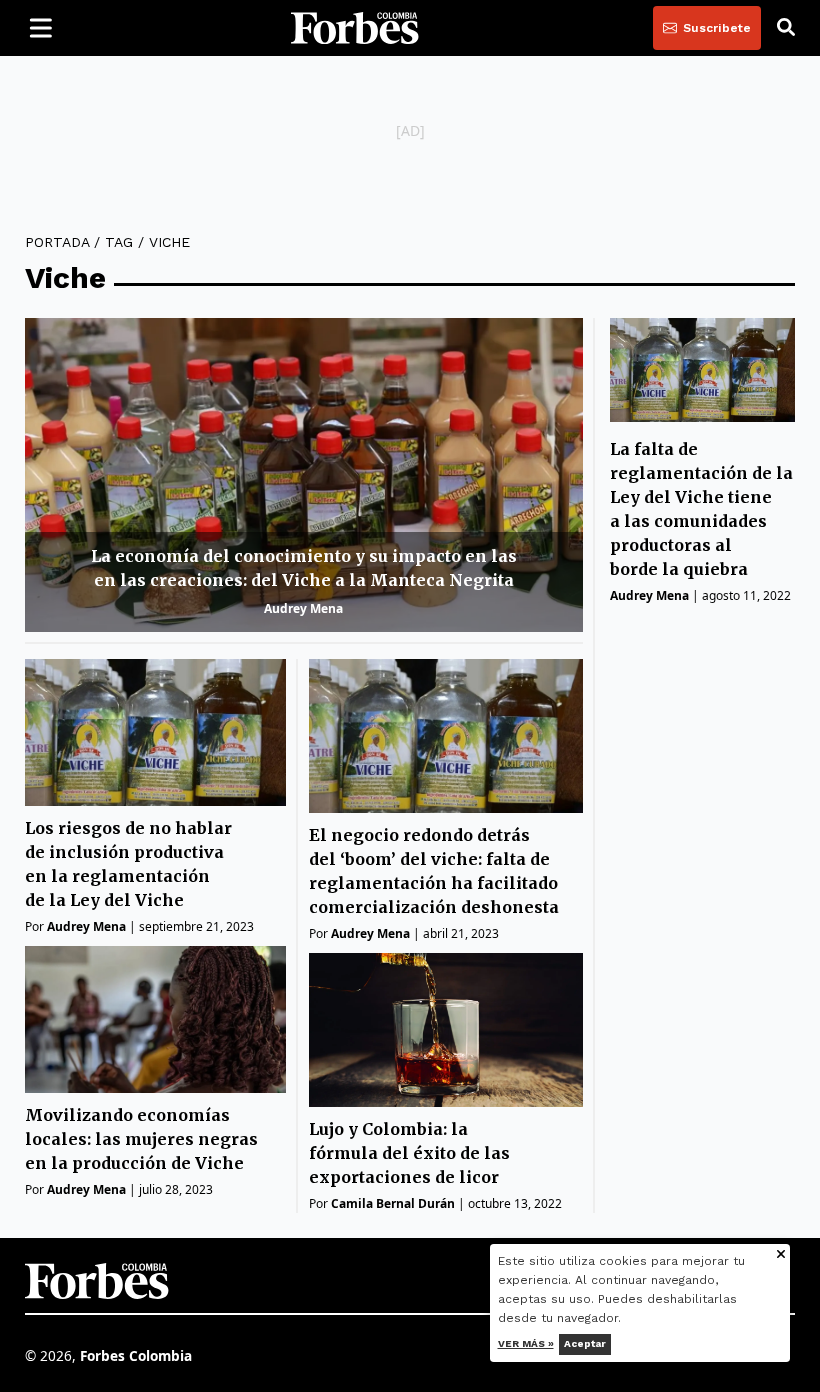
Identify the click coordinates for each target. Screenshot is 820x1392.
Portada (57, 242)
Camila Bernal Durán (393, 1203)
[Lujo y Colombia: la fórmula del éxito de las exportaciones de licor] (445, 1030)
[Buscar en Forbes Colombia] (786, 28)
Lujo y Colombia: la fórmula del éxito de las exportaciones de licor (409, 1153)
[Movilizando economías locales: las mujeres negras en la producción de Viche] (155, 1019)
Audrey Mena (303, 608)
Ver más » (526, 1343)
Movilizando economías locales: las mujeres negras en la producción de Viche (141, 1139)
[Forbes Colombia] (355, 28)
